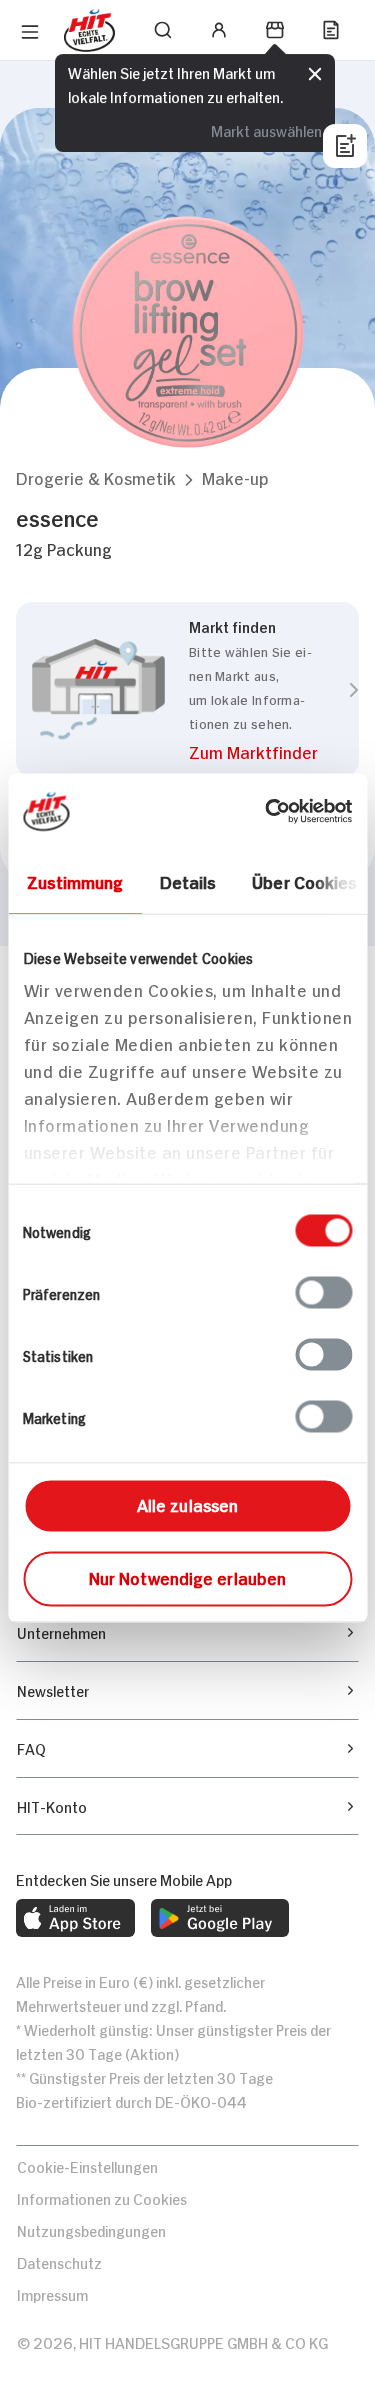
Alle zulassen (187, 1503)
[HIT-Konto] (219, 30)
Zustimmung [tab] (74, 880)
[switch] (323, 1292)
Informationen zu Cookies (102, 2197)
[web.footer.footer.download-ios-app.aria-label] (75, 1918)
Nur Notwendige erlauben (187, 1576)
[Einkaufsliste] (331, 30)
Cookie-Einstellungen (87, 2165)
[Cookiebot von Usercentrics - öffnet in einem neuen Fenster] (267, 811)
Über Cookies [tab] (304, 880)
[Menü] (30, 32)
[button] (96, 477)
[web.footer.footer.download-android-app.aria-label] (220, 1918)
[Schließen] (315, 74)
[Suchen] (163, 30)
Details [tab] (187, 880)
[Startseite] (89, 30)
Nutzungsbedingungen (91, 2229)
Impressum (52, 2293)
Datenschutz (59, 2261)
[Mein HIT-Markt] (275, 30)
